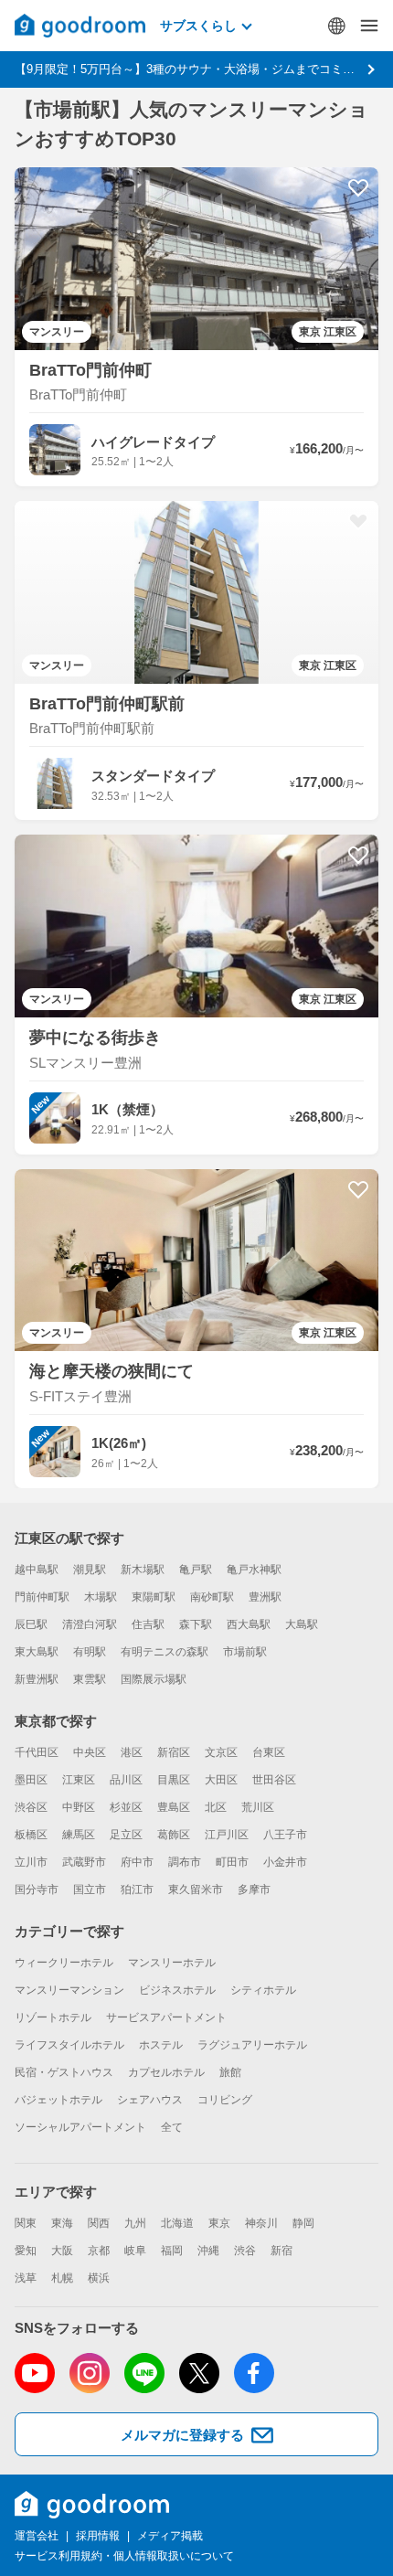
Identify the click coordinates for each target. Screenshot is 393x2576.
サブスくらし (198, 26)
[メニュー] (369, 26)
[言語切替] (336, 26)
